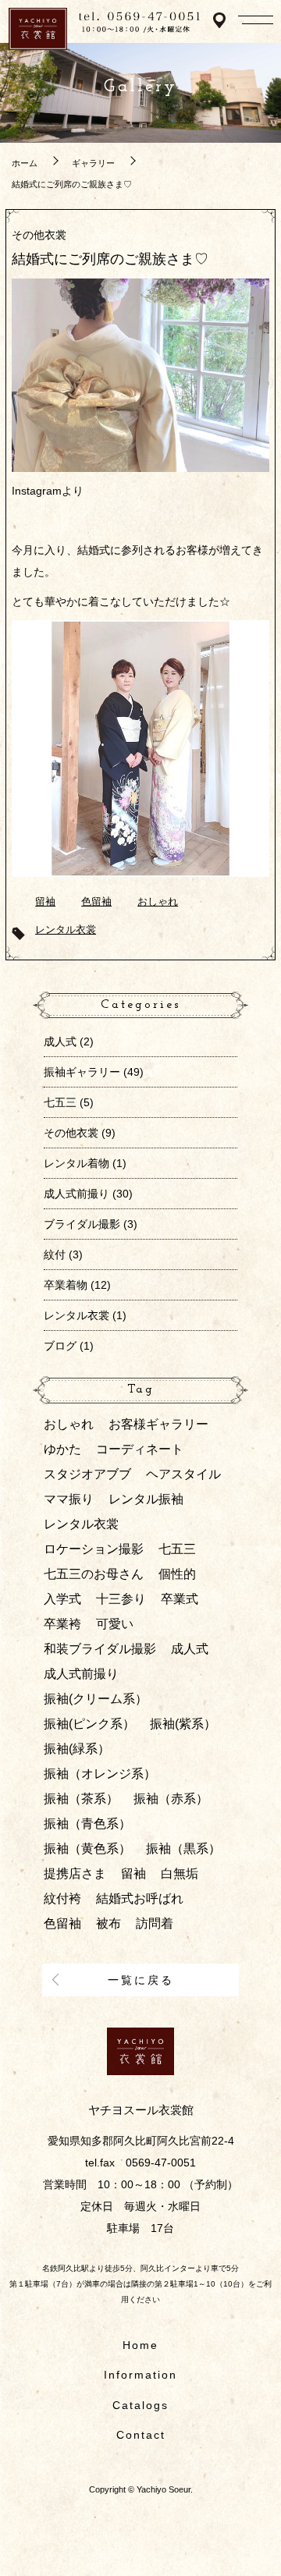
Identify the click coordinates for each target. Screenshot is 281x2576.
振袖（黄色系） (87, 1849)
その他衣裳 (39, 235)
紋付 (55, 1254)
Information (140, 2375)
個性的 (177, 1574)
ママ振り (69, 1499)
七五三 (60, 1102)
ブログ (60, 1346)
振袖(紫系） (183, 1724)
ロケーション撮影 (94, 1549)
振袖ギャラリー (82, 1072)
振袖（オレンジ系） (100, 1774)
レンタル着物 (76, 1163)
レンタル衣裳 (66, 930)
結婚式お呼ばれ (140, 1898)
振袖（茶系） (81, 1799)
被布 (108, 1923)
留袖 (45, 902)
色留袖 (96, 902)
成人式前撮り (76, 1194)
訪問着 (155, 1923)
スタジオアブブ (87, 1474)
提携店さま (75, 1873)
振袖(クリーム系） (96, 1699)
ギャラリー (93, 163)
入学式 (62, 1599)
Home (140, 2345)
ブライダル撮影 (82, 1224)
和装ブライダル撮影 (100, 1649)
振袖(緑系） (77, 1749)
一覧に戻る (141, 1980)
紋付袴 (62, 1898)
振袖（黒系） (183, 1849)
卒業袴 (62, 1624)
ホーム (25, 163)
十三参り (121, 1599)
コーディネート (140, 1449)
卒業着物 (66, 1285)
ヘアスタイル (183, 1474)
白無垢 (180, 1873)
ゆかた (62, 1449)
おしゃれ (158, 902)
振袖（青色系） (87, 1824)
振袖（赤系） (171, 1799)
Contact (141, 2435)
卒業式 (180, 1599)
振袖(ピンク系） (89, 1724)
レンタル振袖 (146, 1499)
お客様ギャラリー (158, 1424)
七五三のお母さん (94, 1574)
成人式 (60, 1041)
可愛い (115, 1624)
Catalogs (140, 2405)
